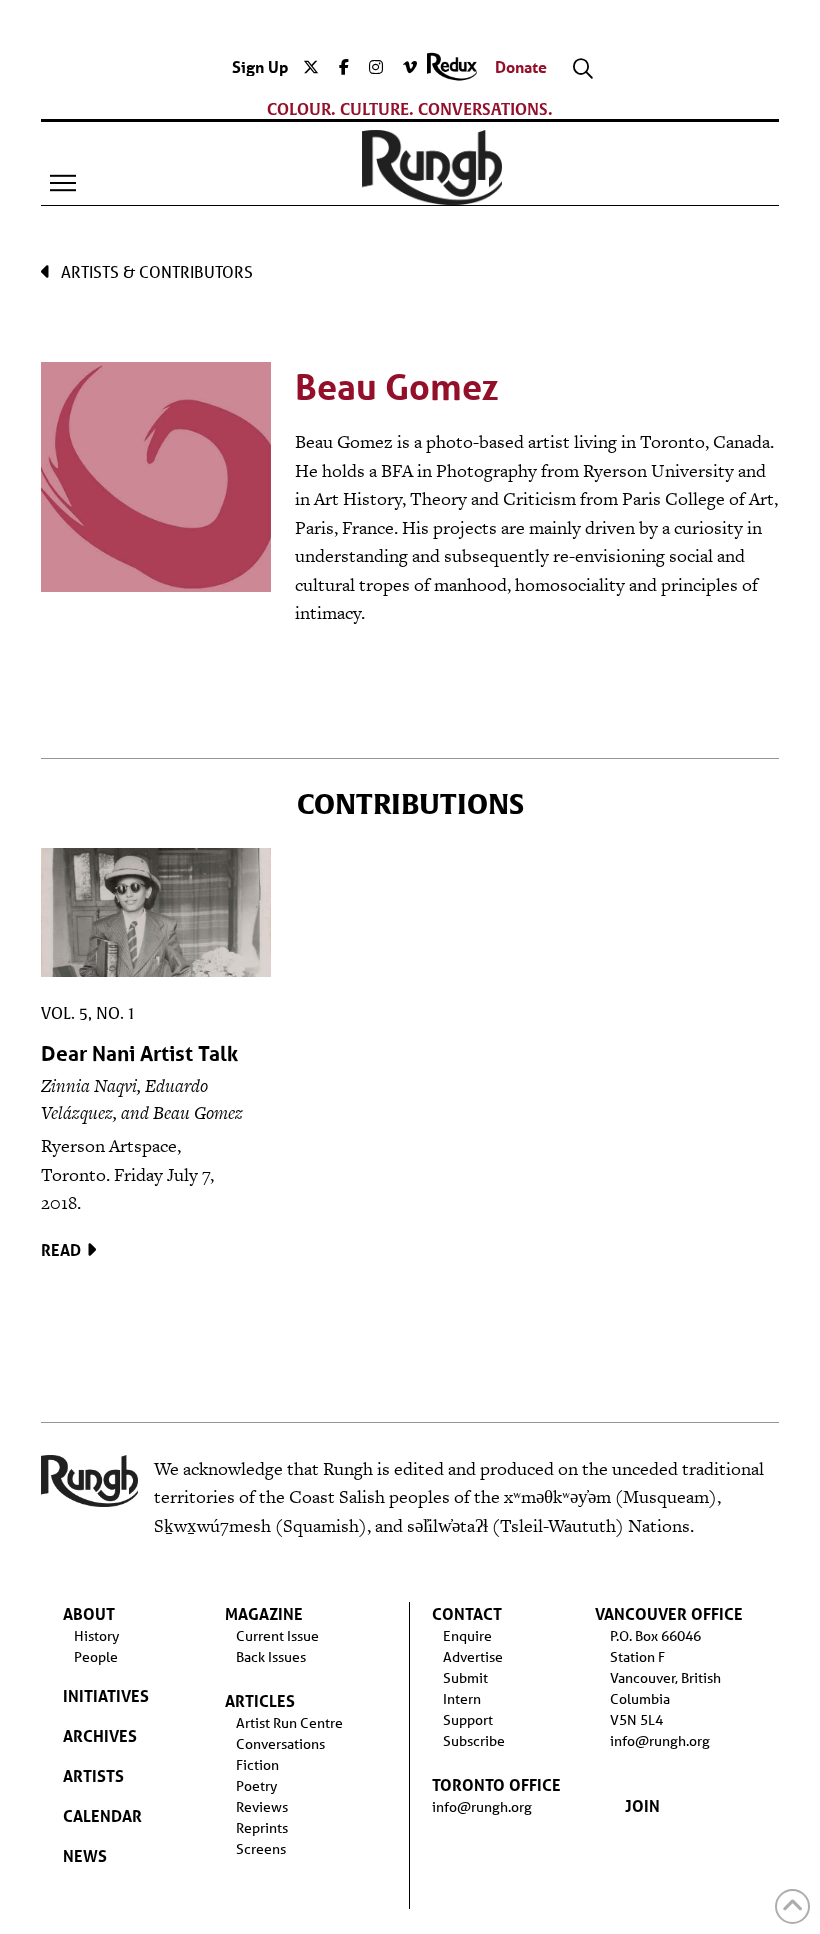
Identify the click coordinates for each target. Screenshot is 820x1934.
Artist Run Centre (289, 1723)
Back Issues (271, 1657)
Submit (465, 1678)
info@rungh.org (482, 1807)
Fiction (257, 1765)
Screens (261, 1849)
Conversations (280, 1744)
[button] (63, 183)
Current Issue (277, 1636)
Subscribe (474, 1741)
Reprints (262, 1828)
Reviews (262, 1807)
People (96, 1657)
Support (468, 1720)
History (96, 1636)
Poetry (256, 1786)
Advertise (473, 1657)
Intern (462, 1699)
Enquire (467, 1636)
